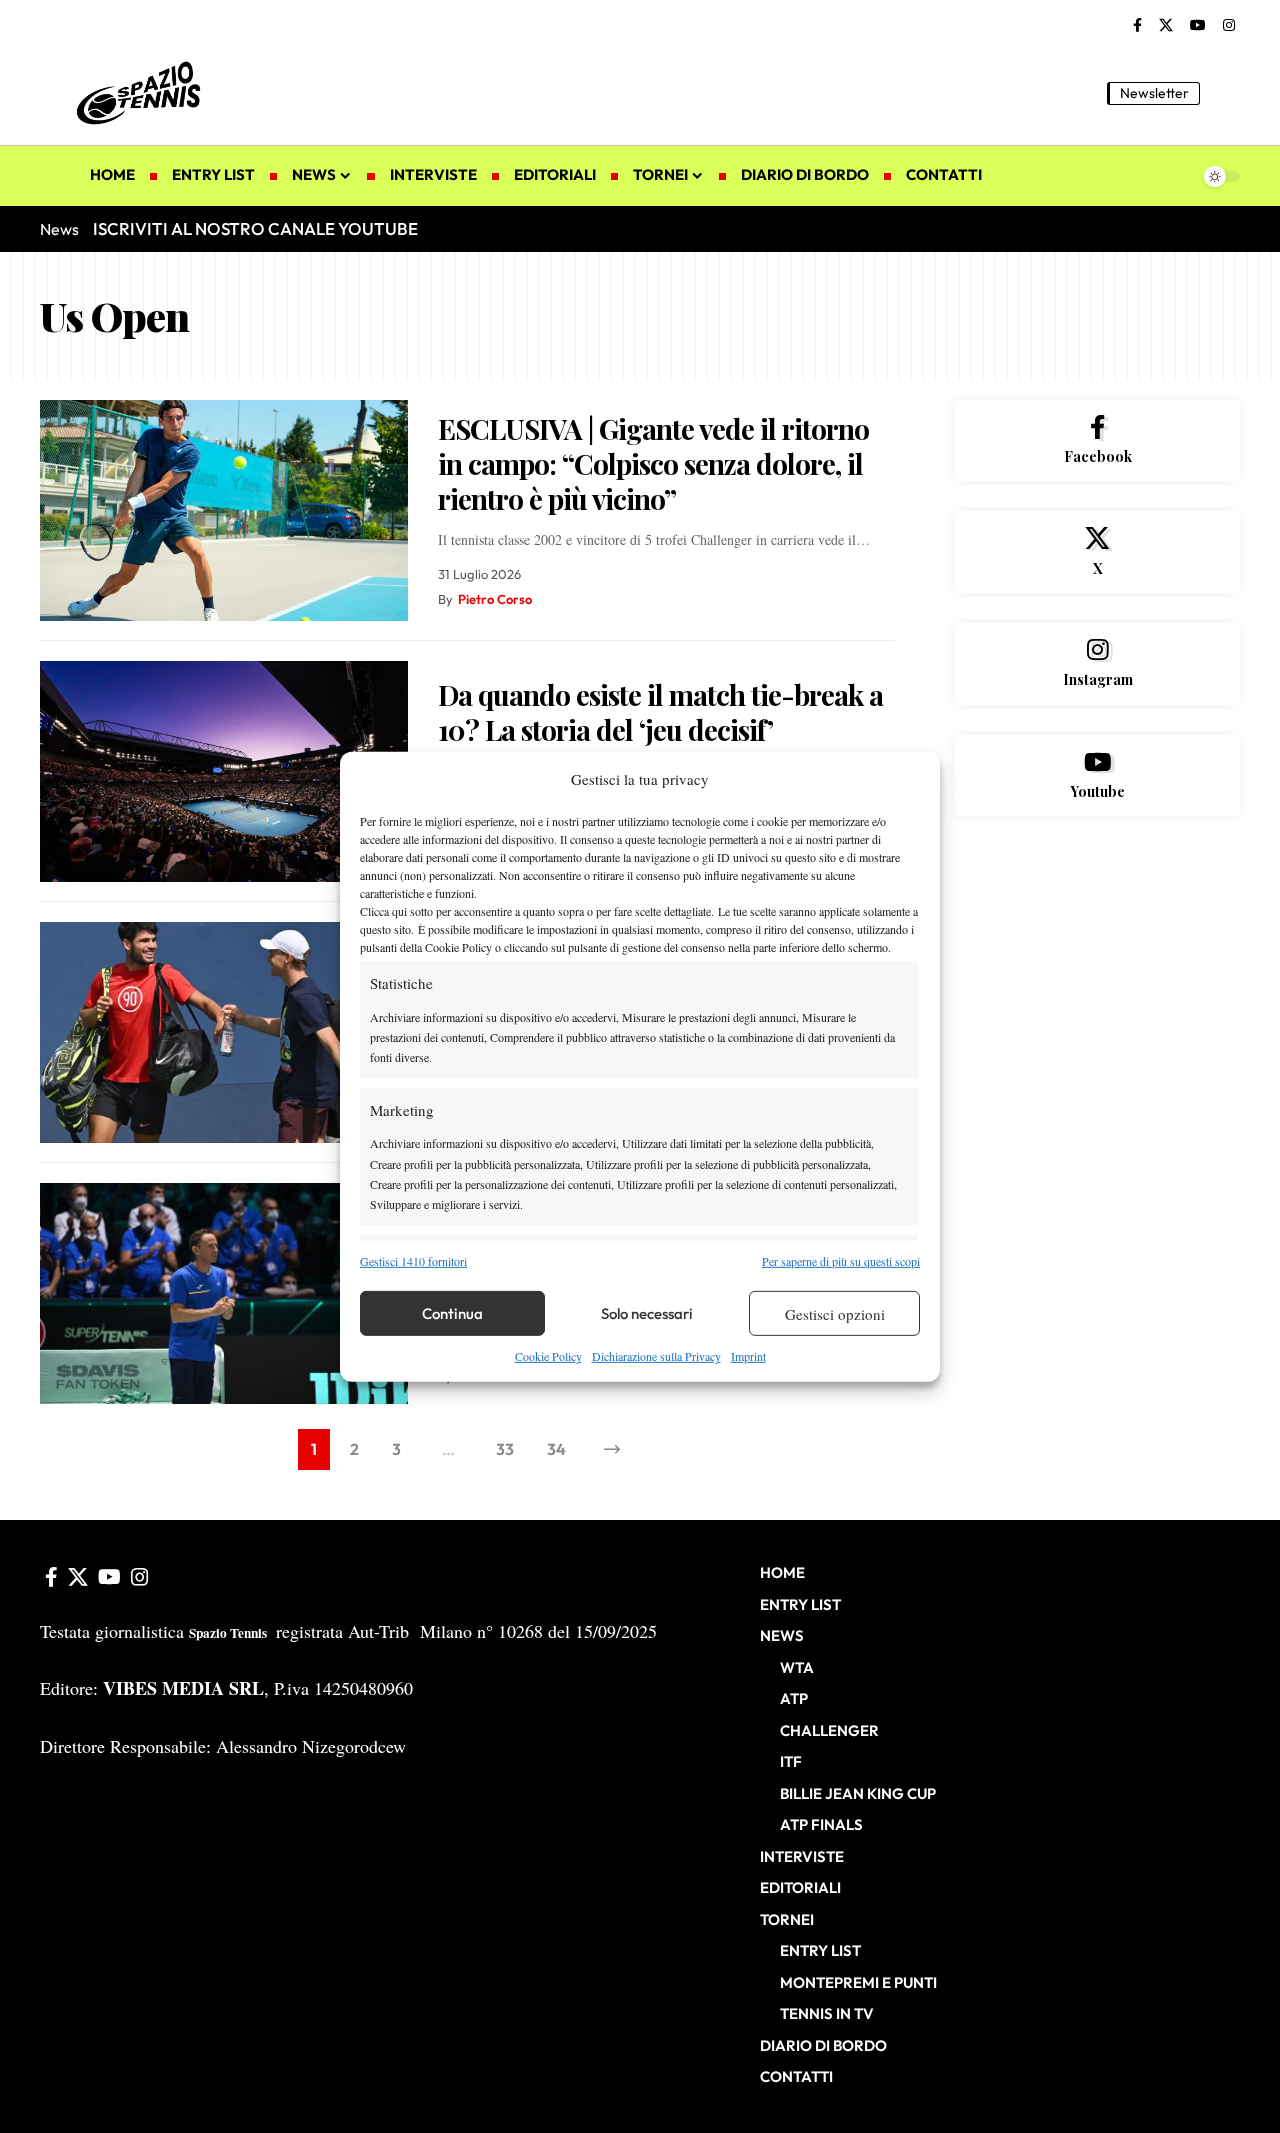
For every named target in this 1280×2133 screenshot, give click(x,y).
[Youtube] (1097, 776)
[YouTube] (1198, 26)
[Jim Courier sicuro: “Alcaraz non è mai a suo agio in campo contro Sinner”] (224, 1032)
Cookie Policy (548, 1356)
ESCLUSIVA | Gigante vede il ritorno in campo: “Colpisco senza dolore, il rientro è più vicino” (653, 463)
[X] (1166, 26)
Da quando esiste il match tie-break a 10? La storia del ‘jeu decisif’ (660, 712)
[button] (1225, 93)
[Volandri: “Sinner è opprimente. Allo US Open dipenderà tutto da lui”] (224, 1293)
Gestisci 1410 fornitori (413, 1261)
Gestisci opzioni (835, 1314)
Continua (452, 1313)
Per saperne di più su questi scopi (841, 1261)
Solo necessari (647, 1313)
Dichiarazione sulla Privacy (656, 1356)
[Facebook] (1137, 26)
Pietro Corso (495, 599)
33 (505, 1449)
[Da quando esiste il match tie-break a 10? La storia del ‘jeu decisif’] (224, 771)
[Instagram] (1229, 26)
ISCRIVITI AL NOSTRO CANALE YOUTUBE (255, 228)
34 (556, 1449)
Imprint (748, 1356)
